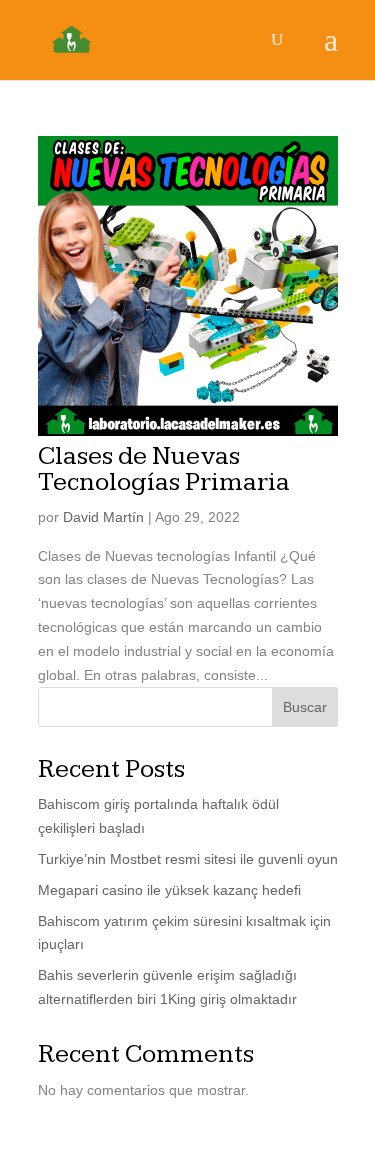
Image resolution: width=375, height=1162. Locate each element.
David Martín (103, 517)
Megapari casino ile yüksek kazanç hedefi (169, 890)
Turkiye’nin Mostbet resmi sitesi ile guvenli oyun (188, 859)
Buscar (305, 707)
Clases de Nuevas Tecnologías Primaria (164, 469)
